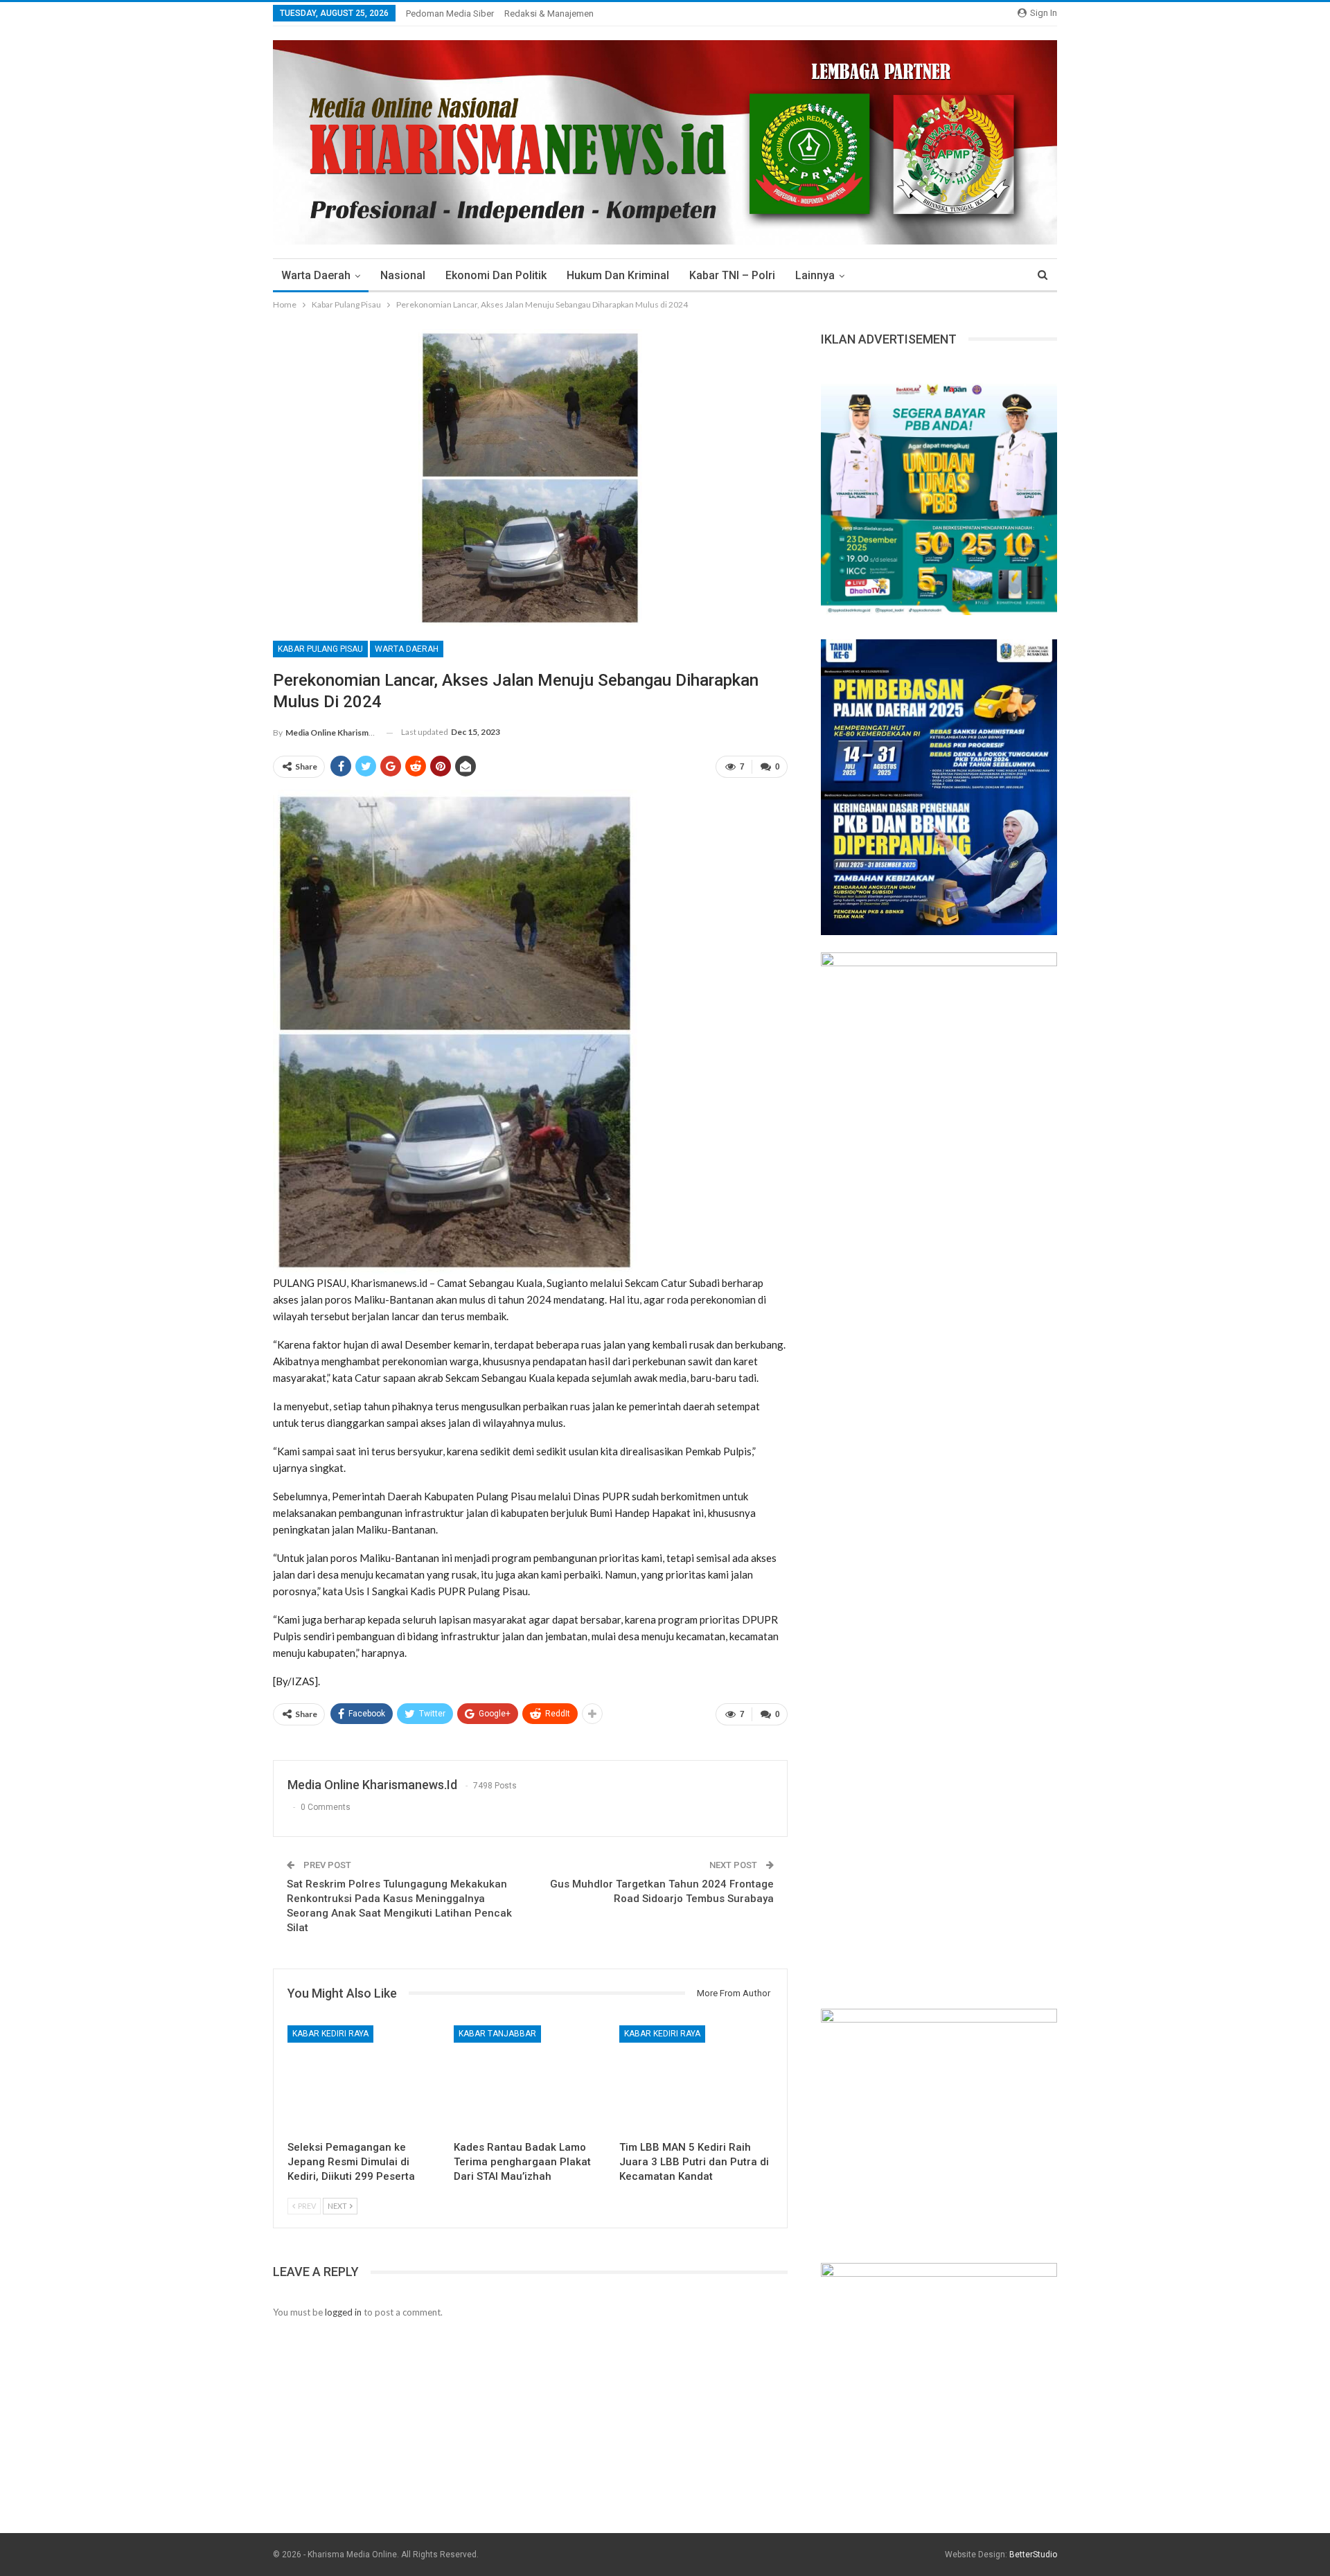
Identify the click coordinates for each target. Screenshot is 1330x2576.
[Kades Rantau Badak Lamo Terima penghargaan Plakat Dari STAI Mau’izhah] (531, 2079)
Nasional (403, 275)
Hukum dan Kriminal (618, 275)
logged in (343, 2312)
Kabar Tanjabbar (497, 2034)
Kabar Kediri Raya (330, 2034)
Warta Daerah (316, 275)
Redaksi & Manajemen (549, 14)
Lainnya (815, 275)
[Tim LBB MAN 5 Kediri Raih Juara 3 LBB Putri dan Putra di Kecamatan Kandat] (696, 2079)
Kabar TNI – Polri (732, 275)
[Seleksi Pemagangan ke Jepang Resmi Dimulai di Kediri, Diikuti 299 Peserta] (364, 2079)
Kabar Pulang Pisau (320, 649)
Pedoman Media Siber (450, 14)
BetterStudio (1033, 2555)
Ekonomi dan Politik (496, 275)
